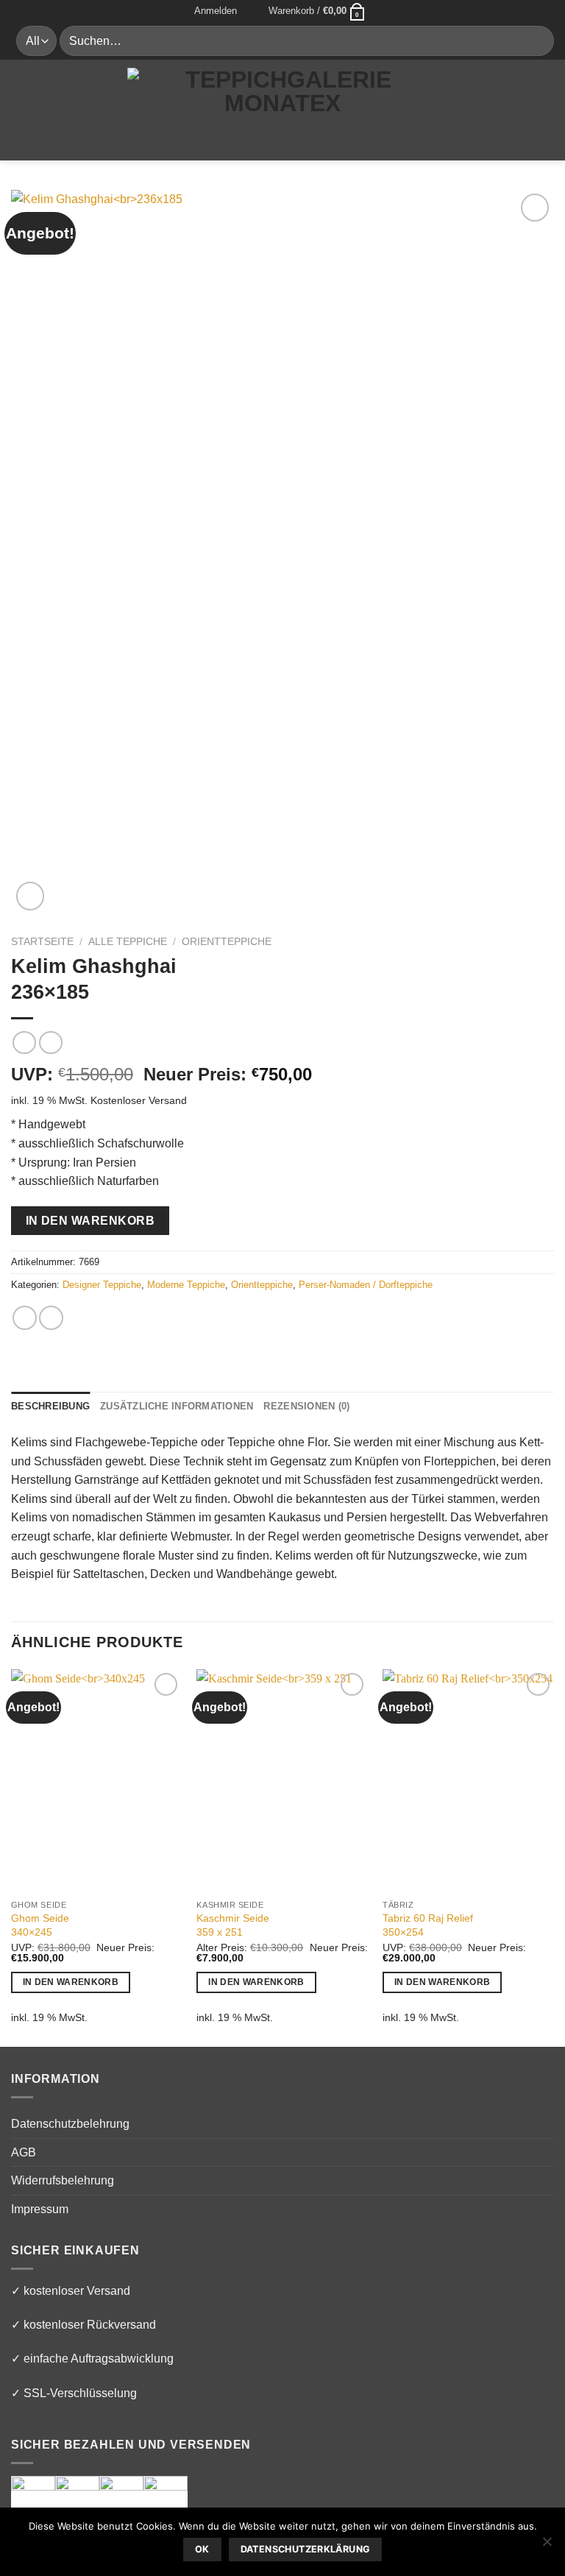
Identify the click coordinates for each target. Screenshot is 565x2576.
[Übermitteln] (537, 41)
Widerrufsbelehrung (63, 2180)
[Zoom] (31, 896)
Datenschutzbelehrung (70, 2124)
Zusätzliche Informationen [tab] (177, 1406)
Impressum (40, 2209)
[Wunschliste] (253, 11)
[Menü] (20, 109)
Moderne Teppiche (186, 1285)
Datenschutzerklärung (306, 2549)
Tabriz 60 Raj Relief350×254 (428, 1925)
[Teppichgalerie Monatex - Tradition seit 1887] (282, 109)
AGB (24, 2152)
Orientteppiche (227, 942)
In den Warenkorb (90, 1221)
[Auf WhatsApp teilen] (25, 1318)
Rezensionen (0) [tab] (306, 1406)
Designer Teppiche (102, 1285)
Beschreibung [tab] (50, 1406)
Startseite (42, 942)
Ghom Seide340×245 (40, 1925)
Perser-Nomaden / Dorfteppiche (366, 1285)
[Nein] (547, 2546)
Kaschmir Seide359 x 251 (233, 1925)
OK (202, 2549)
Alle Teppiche (128, 942)
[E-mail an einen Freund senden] (51, 1318)
